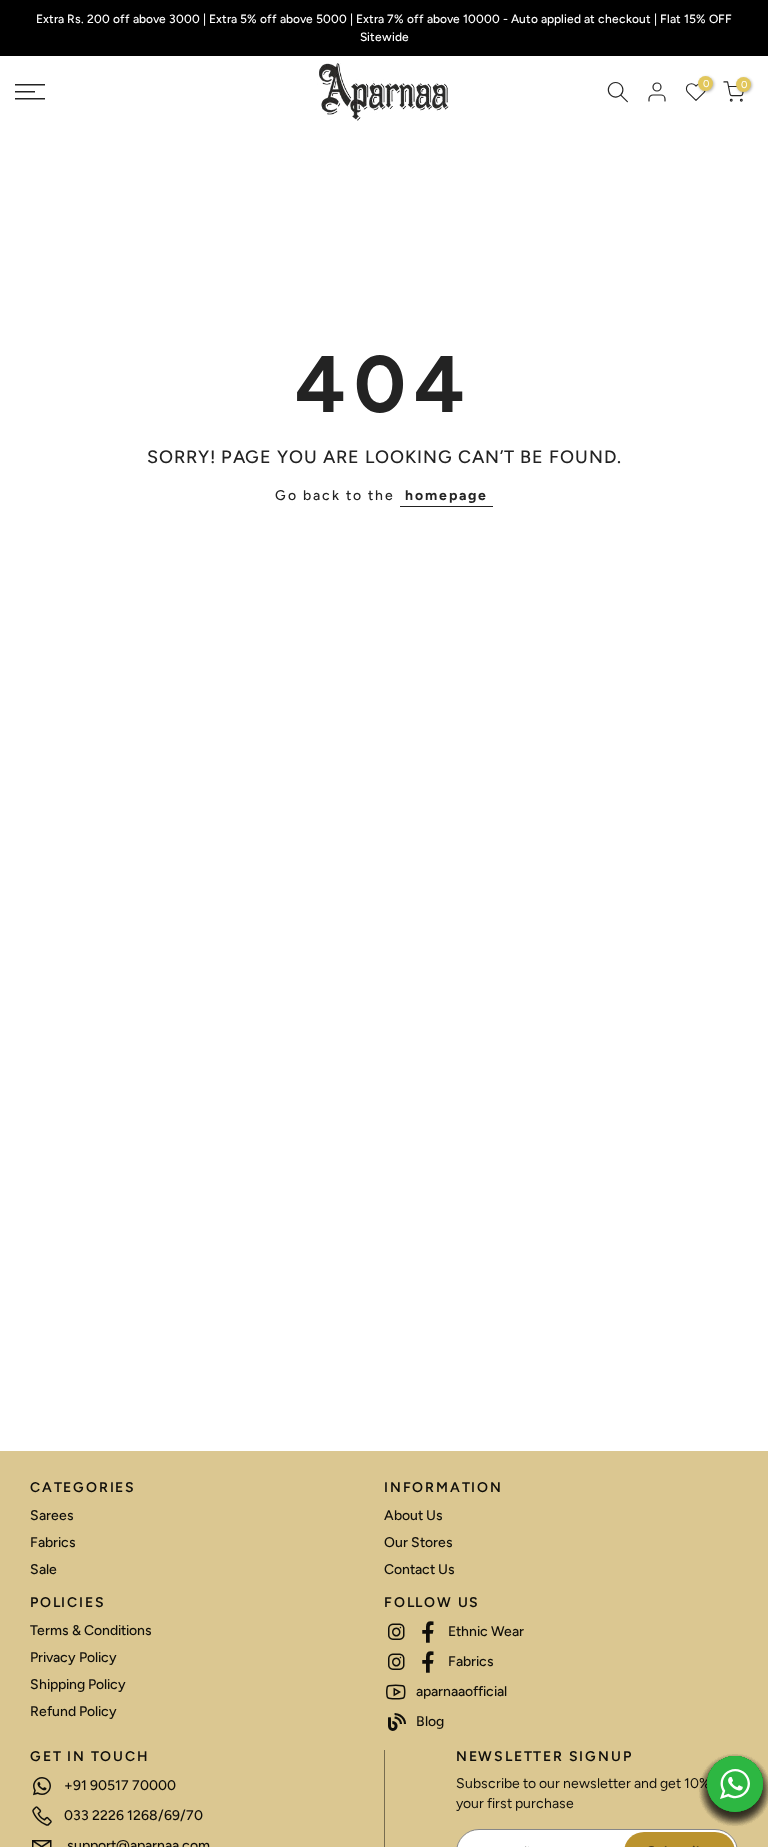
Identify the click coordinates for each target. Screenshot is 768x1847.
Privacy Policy (73, 1657)
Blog (428, 1721)
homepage (446, 495)
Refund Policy (73, 1711)
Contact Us (419, 1569)
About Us (413, 1515)
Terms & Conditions (91, 1630)
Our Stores (418, 1542)
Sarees (52, 1515)
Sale (43, 1569)
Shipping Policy (78, 1684)
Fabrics (53, 1542)
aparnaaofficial (460, 1691)
